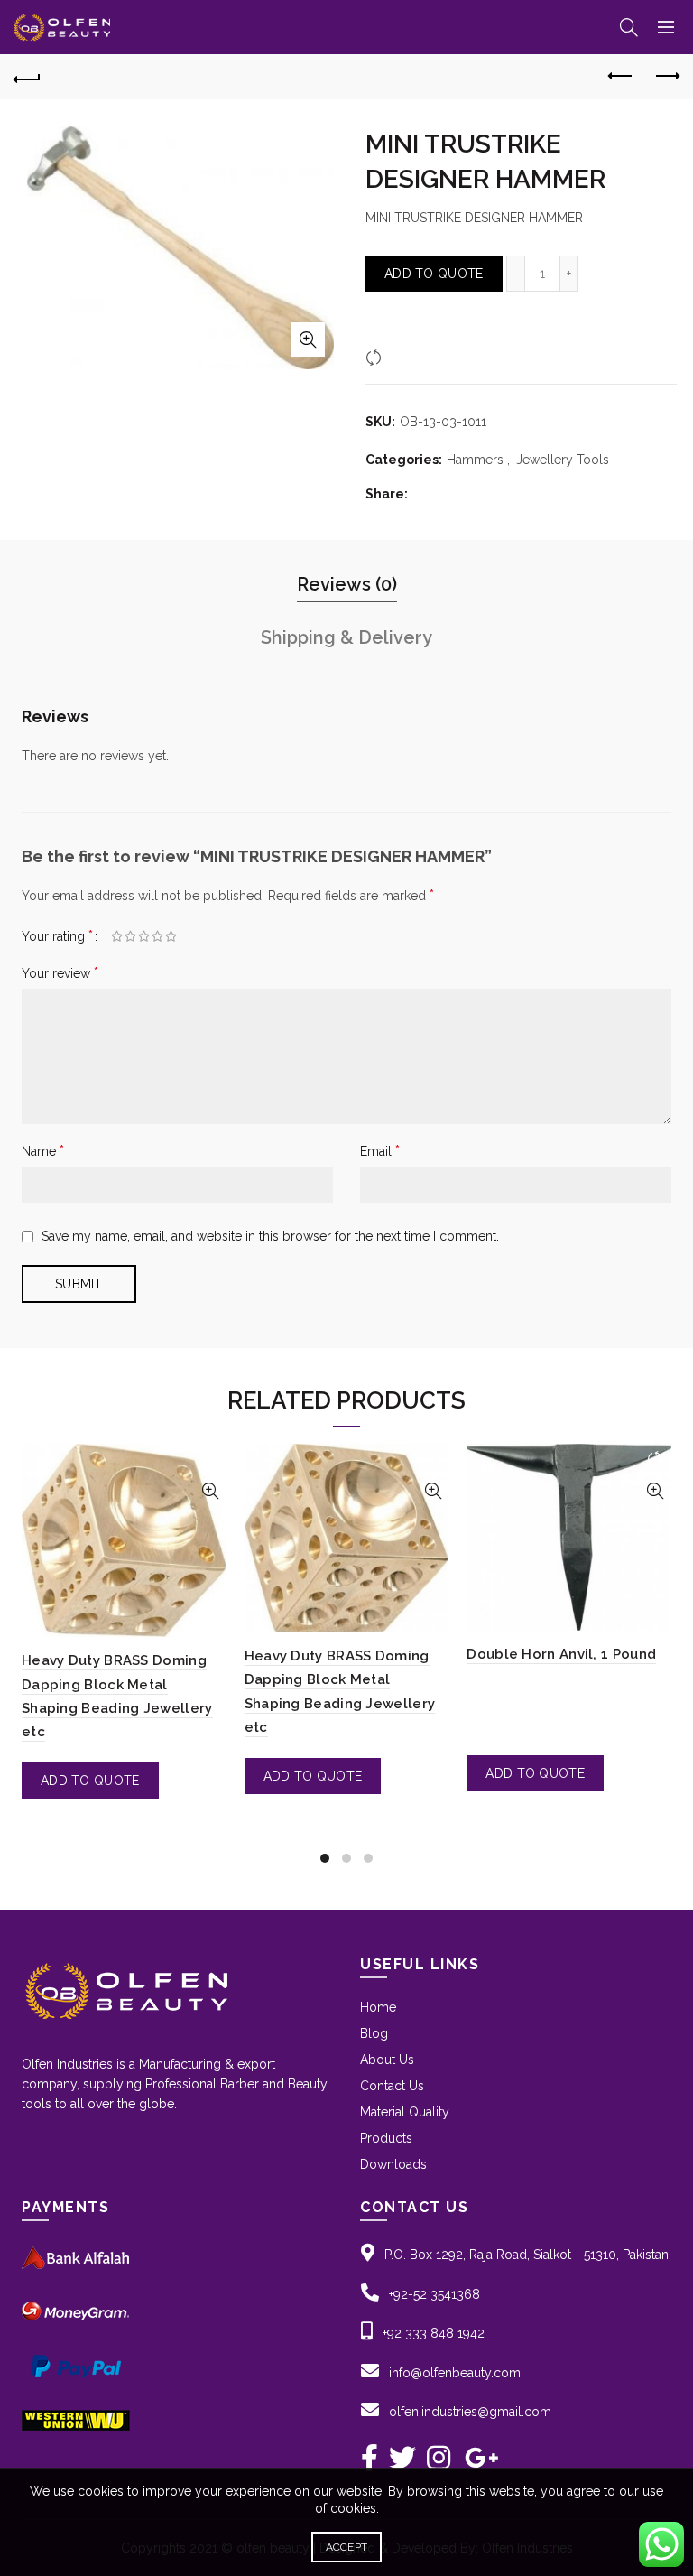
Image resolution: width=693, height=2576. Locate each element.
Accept (347, 2547)
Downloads (393, 2164)
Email (380, 1151)
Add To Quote (434, 274)
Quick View (211, 1491)
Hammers (475, 460)
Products (386, 2138)
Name (43, 1151)
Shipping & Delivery (346, 637)
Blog (374, 2033)
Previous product (621, 77)
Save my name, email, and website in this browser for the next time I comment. (270, 1236)
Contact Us (392, 2086)
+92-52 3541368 (434, 2294)
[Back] (27, 77)
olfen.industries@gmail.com (470, 2412)
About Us (387, 2060)
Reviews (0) (347, 584)
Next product (666, 77)
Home (378, 2007)
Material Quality (405, 2112)
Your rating (57, 936)
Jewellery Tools (563, 460)
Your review (60, 973)
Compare (415, 357)
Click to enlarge (308, 339)
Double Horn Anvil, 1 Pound (561, 1654)
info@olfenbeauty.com (455, 2373)
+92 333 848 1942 (434, 2333)
